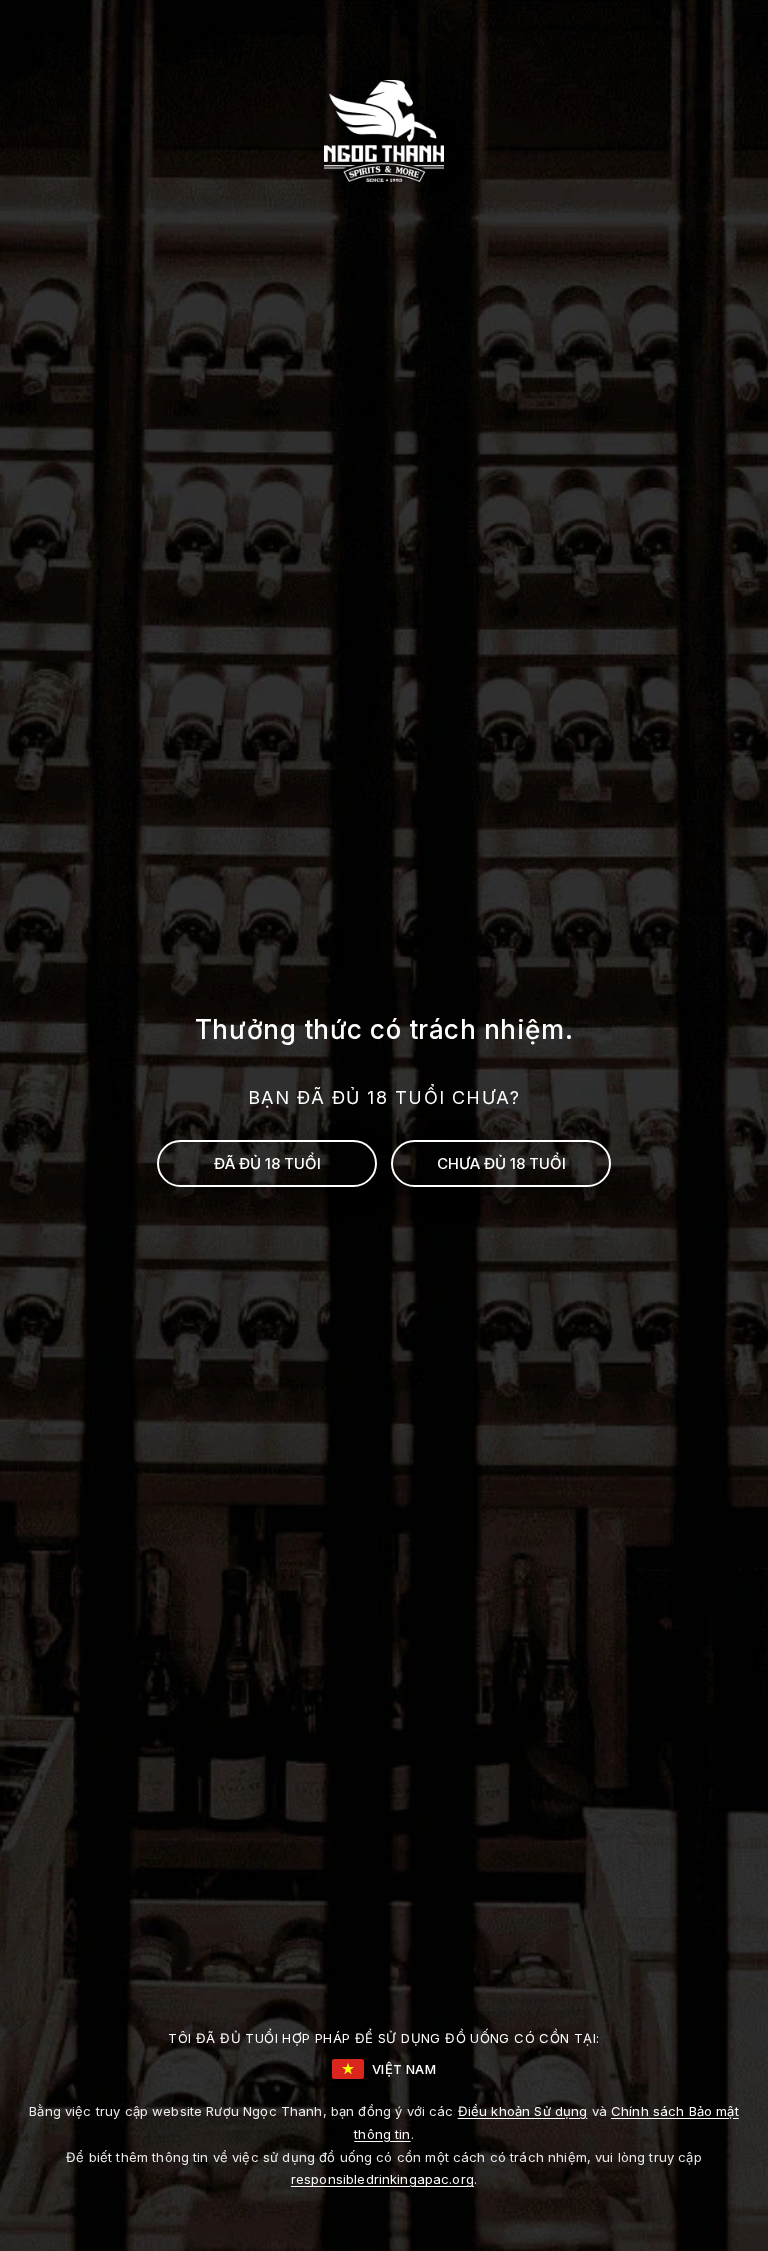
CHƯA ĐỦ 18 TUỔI (501, 1163)
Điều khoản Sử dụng (523, 2111)
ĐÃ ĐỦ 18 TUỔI (267, 1163)
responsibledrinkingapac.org (382, 2179)
